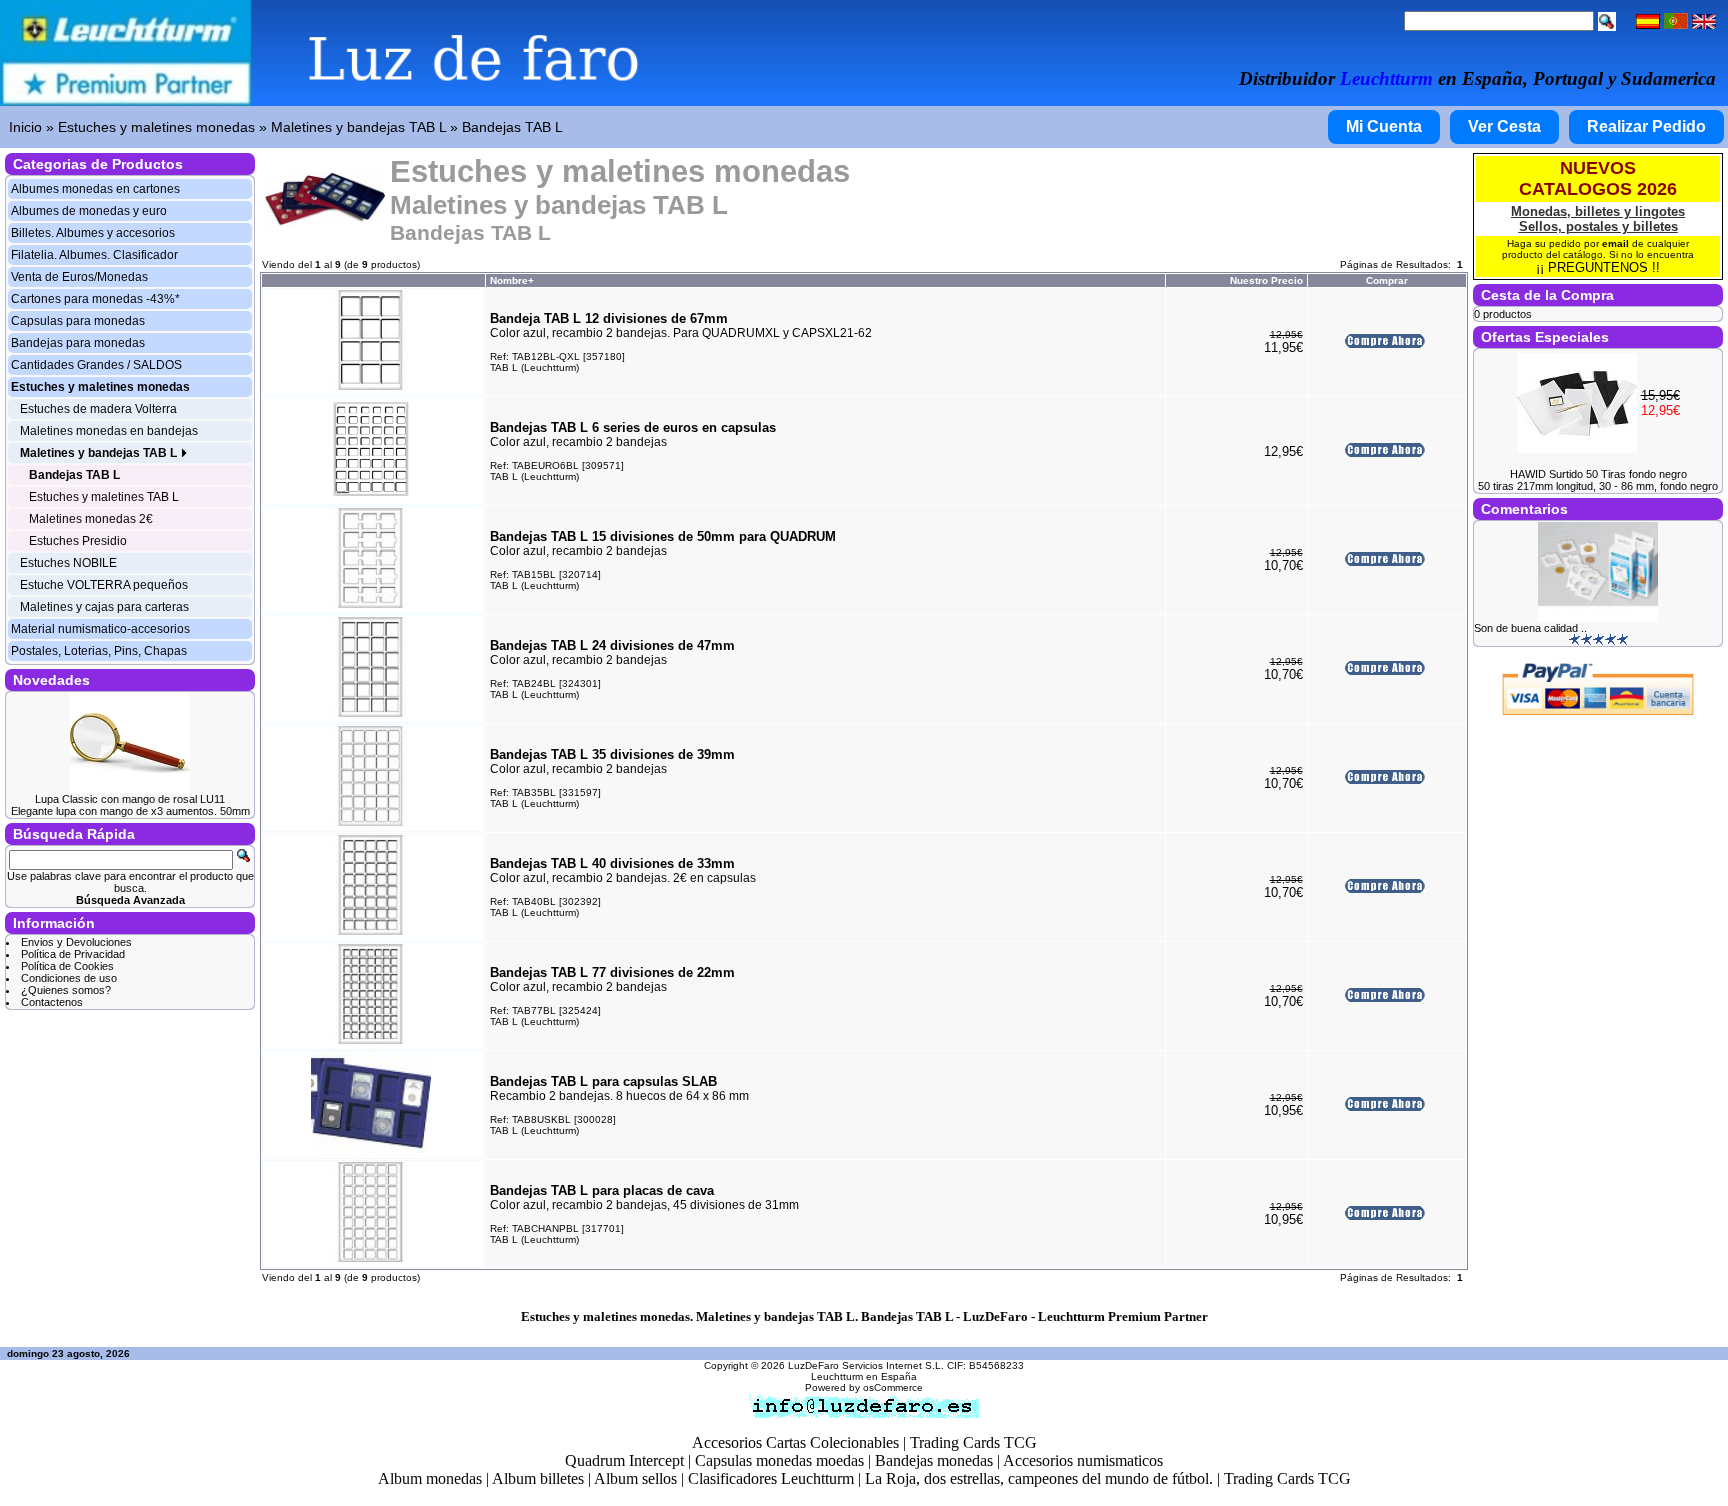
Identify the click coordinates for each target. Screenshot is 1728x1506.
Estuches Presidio (78, 541)
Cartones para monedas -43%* (95, 299)
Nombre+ (512, 280)
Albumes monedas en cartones (95, 189)
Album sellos (635, 1478)
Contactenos (52, 1002)
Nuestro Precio (1266, 280)
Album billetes (538, 1478)
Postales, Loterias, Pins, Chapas (99, 651)
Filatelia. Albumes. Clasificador (94, 255)
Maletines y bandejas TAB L (358, 127)
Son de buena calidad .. (1530, 628)
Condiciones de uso (69, 978)
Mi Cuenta (1384, 126)
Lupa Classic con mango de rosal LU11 (130, 799)
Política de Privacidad (73, 954)
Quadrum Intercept (624, 1460)
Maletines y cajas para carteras (104, 607)
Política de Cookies (67, 966)
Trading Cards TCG (973, 1442)
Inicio (25, 127)
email (1615, 243)
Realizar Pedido (1646, 126)
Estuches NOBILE (68, 563)
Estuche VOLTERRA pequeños (104, 585)
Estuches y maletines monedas (156, 127)
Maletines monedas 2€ (91, 519)
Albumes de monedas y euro (89, 211)
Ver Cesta (1504, 126)
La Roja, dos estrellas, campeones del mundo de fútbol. (1039, 1478)
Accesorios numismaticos (1083, 1460)
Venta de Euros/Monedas (79, 277)
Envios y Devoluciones (76, 942)
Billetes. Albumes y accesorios (93, 233)
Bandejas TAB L (512, 127)
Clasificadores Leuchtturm (771, 1478)
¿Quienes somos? (66, 990)
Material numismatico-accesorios (100, 629)
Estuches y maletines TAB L (104, 497)
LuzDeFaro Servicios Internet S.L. (866, 1365)
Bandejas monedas (934, 1460)
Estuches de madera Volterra (98, 409)
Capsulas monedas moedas (779, 1460)
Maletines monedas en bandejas (109, 431)
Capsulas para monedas (78, 321)
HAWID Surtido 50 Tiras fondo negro (1598, 474)
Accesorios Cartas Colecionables (795, 1442)
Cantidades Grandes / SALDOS (96, 365)
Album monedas (430, 1478)
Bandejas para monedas (78, 343)
